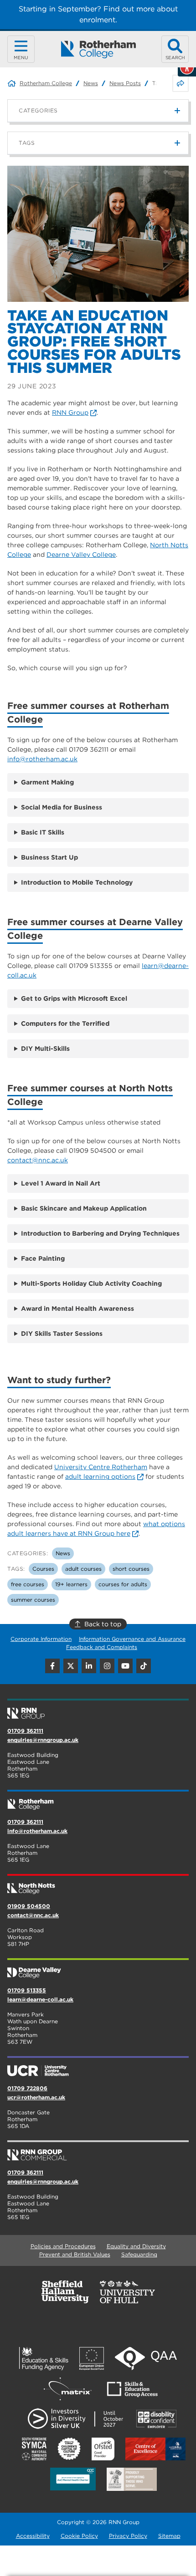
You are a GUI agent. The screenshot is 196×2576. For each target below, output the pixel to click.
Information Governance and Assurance (132, 1639)
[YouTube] (125, 1666)
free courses (28, 1584)
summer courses (33, 1600)
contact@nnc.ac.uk (38, 1160)
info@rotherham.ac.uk (42, 759)
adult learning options (100, 1476)
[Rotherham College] (98, 49)
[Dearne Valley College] (98, 1969)
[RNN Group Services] (98, 2151)
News (91, 83)
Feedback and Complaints (102, 1647)
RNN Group (70, 412)
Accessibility (33, 2536)
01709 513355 (27, 1990)
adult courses (83, 1569)
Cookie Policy (79, 2536)
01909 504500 (29, 1906)
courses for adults (123, 1584)
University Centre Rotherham (101, 1467)
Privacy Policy (128, 2536)
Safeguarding (139, 2254)
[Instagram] (107, 1666)
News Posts (125, 83)
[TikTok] (144, 1666)
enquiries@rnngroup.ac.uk (43, 1740)
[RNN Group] (98, 1710)
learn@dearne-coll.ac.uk (40, 1999)
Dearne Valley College (81, 555)
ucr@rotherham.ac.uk (36, 2097)
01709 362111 (25, 1731)
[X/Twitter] (71, 1666)
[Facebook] (52, 1666)
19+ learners (71, 1584)
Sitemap (169, 2536)
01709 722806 (27, 2088)
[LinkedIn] (89, 1666)
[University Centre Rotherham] (98, 2067)
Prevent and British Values (75, 2254)
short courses (131, 1569)
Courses (43, 1569)
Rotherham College (46, 83)
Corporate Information (41, 1639)
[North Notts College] (98, 1885)
